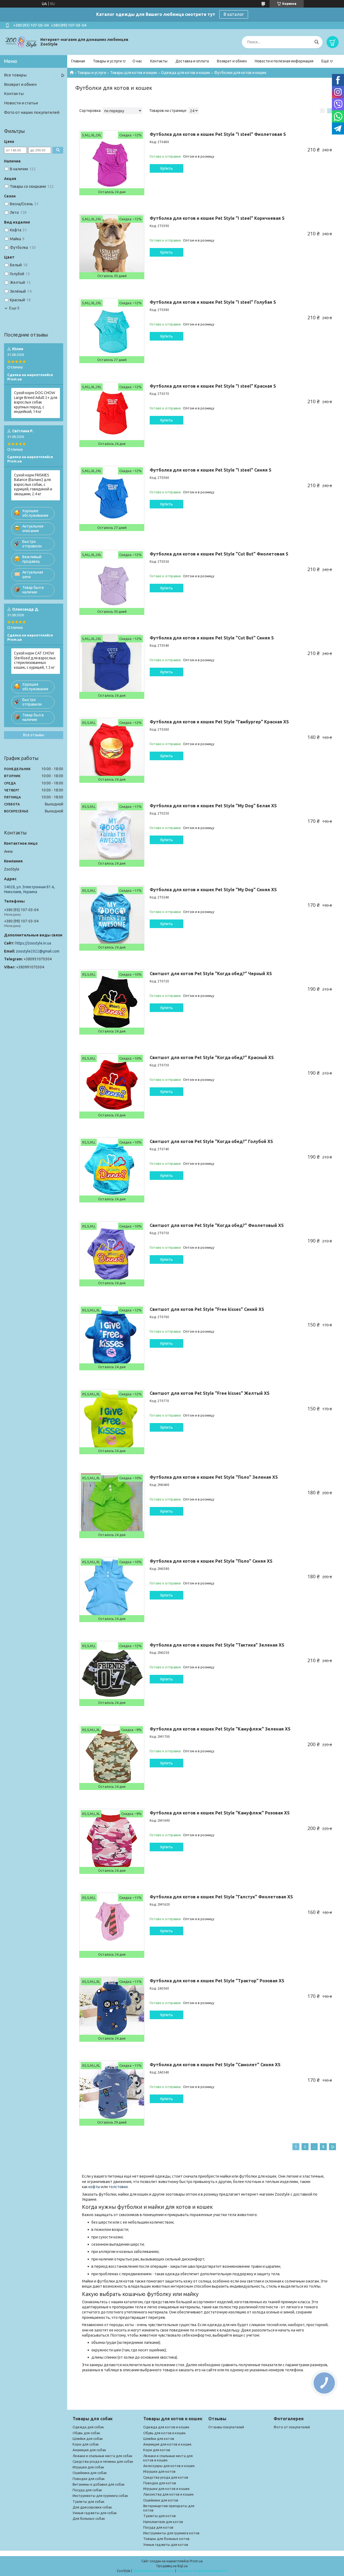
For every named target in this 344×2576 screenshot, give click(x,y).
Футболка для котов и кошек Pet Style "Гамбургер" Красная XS (219, 722)
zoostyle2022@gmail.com (38, 951)
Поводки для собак (89, 2479)
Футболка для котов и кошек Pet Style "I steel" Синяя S (211, 470)
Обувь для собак (86, 2433)
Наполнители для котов (163, 2522)
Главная (78, 61)
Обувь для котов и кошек (164, 2433)
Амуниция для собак (89, 2450)
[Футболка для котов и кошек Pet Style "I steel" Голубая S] (112, 331)
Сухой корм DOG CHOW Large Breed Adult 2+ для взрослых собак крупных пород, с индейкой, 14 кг (36, 402)
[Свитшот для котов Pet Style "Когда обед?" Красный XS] (112, 1086)
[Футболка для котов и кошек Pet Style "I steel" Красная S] (112, 415)
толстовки (118, 2187)
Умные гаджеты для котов (166, 2545)
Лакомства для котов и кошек (169, 2494)
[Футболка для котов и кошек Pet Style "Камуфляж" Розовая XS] (112, 1841)
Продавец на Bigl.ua (172, 2566)
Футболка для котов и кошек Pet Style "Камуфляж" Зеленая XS (220, 1729)
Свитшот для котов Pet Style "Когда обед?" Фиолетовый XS (217, 1225)
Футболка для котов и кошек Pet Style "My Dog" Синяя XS (213, 890)
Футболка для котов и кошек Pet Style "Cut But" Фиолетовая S (219, 554)
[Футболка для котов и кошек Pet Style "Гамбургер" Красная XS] (112, 750)
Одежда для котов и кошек (186, 73)
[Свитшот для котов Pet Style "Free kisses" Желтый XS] (112, 1422)
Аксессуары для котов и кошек (169, 2466)
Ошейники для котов (161, 2500)
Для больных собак (89, 2518)
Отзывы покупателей (226, 2427)
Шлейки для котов (159, 2439)
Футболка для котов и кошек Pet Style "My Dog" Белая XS (213, 806)
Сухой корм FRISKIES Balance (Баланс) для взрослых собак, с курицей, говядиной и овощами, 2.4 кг (33, 484)
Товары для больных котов (166, 2539)
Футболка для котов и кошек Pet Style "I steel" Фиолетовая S (218, 134)
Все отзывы (34, 735)
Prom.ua (196, 2561)
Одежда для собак (88, 2427)
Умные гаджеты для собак (95, 2513)
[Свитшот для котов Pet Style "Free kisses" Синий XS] (112, 1338)
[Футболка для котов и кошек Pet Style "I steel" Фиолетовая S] (112, 163)
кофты (94, 2187)
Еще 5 (14, 308)
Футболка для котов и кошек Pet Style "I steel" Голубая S (213, 302)
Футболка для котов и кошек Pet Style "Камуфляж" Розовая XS (220, 1813)
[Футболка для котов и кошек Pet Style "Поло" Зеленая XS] (112, 1506)
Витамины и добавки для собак (99, 2484)
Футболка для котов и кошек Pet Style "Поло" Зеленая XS (214, 1477)
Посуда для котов (158, 2527)
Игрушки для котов (159, 2471)
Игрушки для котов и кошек (166, 2489)
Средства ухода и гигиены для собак (103, 2461)
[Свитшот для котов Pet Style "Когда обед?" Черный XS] (112, 1002)
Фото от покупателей (292, 2427)
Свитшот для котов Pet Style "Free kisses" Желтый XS (210, 1393)
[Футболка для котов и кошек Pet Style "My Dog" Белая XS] (112, 834)
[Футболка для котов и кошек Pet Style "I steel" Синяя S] (112, 498)
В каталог (234, 14)
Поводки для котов (160, 2483)
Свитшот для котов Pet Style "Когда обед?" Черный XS (211, 974)
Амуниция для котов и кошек (167, 2444)
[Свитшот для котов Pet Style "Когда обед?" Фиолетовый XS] (112, 1254)
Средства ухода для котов (166, 2477)
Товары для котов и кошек (134, 73)
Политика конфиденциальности (202, 2571)
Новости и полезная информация (284, 61)
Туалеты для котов (160, 2516)
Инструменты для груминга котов (171, 2533)
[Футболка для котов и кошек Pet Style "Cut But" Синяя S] (112, 666)
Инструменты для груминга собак (100, 2496)
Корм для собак (86, 2444)
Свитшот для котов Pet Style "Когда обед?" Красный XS (212, 1057)
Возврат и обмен (232, 61)
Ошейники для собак (90, 2473)
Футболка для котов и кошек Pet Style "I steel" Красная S (213, 386)
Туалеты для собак (89, 2501)
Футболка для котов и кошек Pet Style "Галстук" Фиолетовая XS (221, 1897)
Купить (167, 168)
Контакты (159, 61)
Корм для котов (157, 2450)
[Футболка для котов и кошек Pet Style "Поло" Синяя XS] (112, 1590)
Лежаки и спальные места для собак (103, 2456)
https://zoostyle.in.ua (33, 943)
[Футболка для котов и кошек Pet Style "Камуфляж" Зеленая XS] (112, 1757)
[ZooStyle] (21, 42)
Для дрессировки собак (92, 2507)
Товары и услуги (107, 61)
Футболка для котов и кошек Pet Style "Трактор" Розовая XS (217, 1981)
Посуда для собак (87, 2490)
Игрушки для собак (88, 2467)
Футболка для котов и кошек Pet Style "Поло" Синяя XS (211, 1561)
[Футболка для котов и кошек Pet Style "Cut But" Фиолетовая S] (112, 582)
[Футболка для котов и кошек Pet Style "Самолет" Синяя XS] (112, 2093)
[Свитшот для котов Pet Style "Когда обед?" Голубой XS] (112, 1170)
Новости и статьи (21, 103)
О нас (137, 61)
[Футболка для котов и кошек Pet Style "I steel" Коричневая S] (112, 247)
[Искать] (316, 42)
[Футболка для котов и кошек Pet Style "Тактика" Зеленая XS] (112, 1673)
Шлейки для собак (88, 2439)
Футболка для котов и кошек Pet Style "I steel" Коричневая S (217, 218)
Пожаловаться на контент (154, 2571)
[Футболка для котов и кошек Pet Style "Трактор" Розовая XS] (112, 2009)
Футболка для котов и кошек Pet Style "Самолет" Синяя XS (215, 2065)
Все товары (15, 75)
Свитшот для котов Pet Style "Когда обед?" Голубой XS (211, 1141)
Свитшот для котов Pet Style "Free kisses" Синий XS (207, 1309)
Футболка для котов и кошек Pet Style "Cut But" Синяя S (212, 638)
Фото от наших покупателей (32, 112)
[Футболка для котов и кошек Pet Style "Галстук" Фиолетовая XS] (112, 1925)
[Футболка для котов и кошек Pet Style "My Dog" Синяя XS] (112, 918)
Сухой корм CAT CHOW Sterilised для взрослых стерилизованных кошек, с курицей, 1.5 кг (35, 660)
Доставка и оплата (192, 61)
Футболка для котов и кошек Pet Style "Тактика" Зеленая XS (217, 1645)
